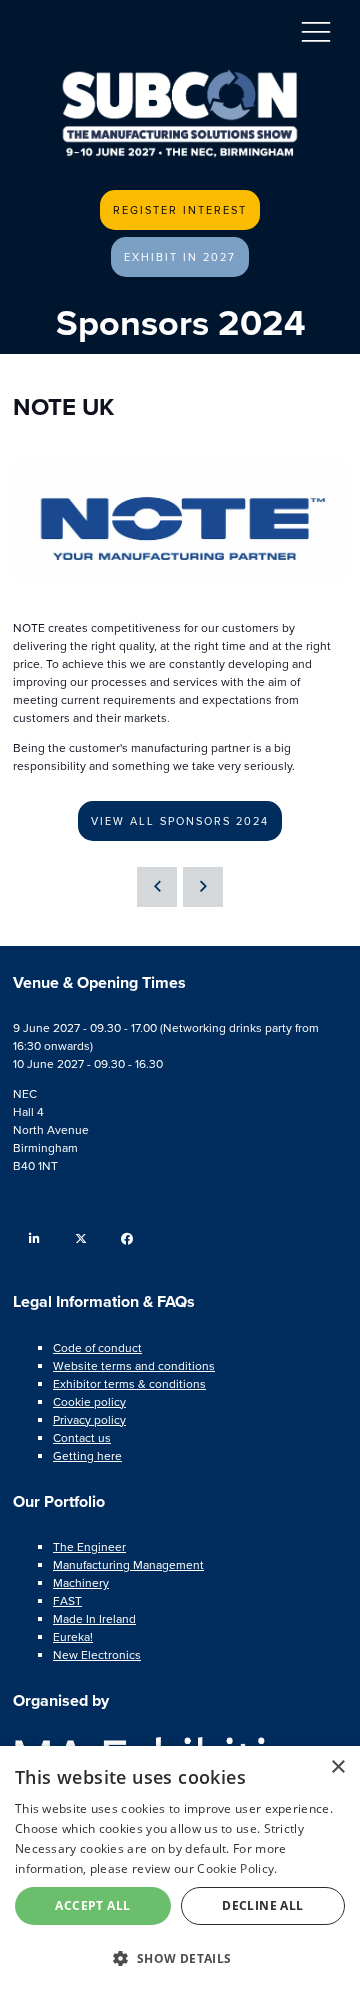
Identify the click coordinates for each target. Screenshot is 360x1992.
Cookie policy (89, 1402)
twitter (80, 1238)
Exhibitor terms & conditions (129, 1384)
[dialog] (180, 1869)
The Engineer (89, 1547)
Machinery (81, 1583)
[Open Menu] (316, 31)
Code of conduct (97, 1348)
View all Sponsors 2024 (180, 821)
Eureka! (73, 1637)
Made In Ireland (94, 1619)
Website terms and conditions (134, 1366)
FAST (67, 1601)
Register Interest (180, 210)
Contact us (82, 1438)
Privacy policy (89, 1420)
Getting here (87, 1456)
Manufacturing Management (128, 1565)
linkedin (34, 1238)
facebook (126, 1238)
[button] (180, 1957)
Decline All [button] (262, 1905)
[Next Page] (203, 887)
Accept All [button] (92, 1905)
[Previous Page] (157, 887)
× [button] (337, 1767)
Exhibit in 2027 (180, 257)
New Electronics (97, 1655)
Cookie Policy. (237, 1868)
